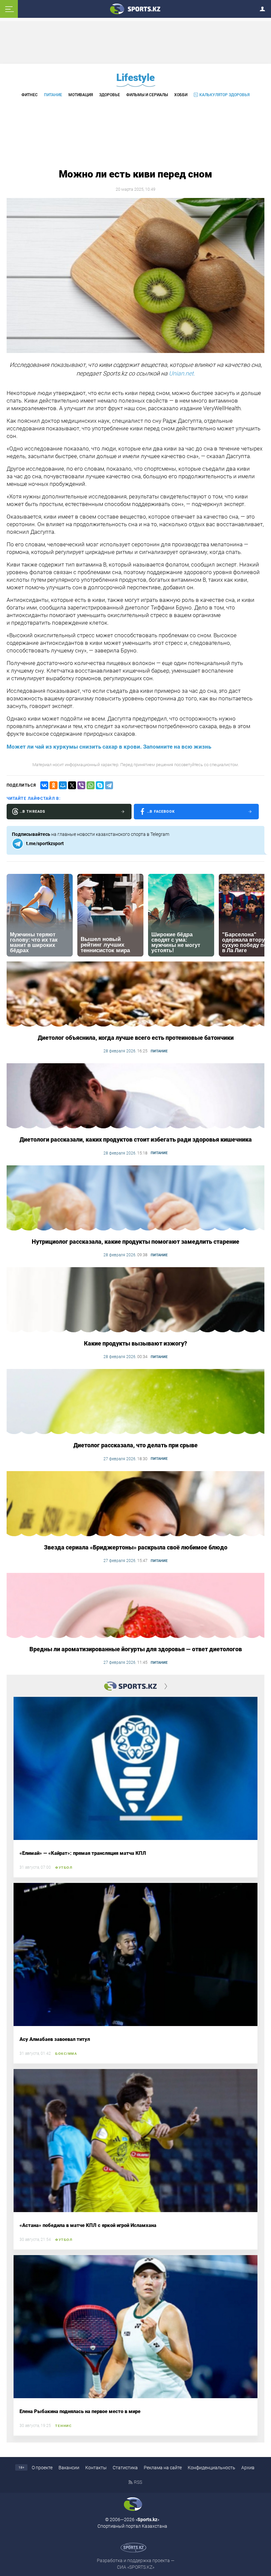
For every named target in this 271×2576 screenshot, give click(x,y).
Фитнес (30, 95)
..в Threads (33, 812)
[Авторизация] (264, 8)
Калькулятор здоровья (224, 95)
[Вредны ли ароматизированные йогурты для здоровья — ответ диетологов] (135, 1606)
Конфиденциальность (212, 2468)
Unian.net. (182, 373)
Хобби (181, 95)
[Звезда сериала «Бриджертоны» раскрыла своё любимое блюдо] (135, 1504)
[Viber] (81, 785)
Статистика (125, 2468)
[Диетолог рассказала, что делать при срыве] (135, 1402)
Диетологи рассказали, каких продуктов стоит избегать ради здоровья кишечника (136, 1139)
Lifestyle (135, 78)
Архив (248, 2468)
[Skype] (100, 785)
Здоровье (110, 95)
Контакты (96, 2468)
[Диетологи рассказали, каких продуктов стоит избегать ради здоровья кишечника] (135, 1096)
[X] (72, 785)
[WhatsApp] (91, 785)
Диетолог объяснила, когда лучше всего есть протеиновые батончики (136, 1038)
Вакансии (69, 2468)
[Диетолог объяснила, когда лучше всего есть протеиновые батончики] (135, 995)
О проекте (42, 2468)
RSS (138, 2482)
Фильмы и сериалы (147, 95)
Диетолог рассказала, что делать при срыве (135, 1445)
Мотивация (81, 95)
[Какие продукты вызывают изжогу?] (135, 1300)
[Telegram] (109, 785)
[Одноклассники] (54, 785)
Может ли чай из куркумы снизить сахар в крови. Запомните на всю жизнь (109, 747)
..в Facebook (161, 812)
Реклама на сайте (163, 2468)
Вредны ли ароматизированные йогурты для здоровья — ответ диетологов (136, 1649)
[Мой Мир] (63, 785)
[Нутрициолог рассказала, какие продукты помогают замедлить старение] (135, 1198)
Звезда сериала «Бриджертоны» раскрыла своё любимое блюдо (136, 1547)
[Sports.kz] (135, 9)
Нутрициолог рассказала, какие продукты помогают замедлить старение (135, 1242)
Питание (53, 95)
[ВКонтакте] (44, 785)
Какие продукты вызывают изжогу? (135, 1343)
